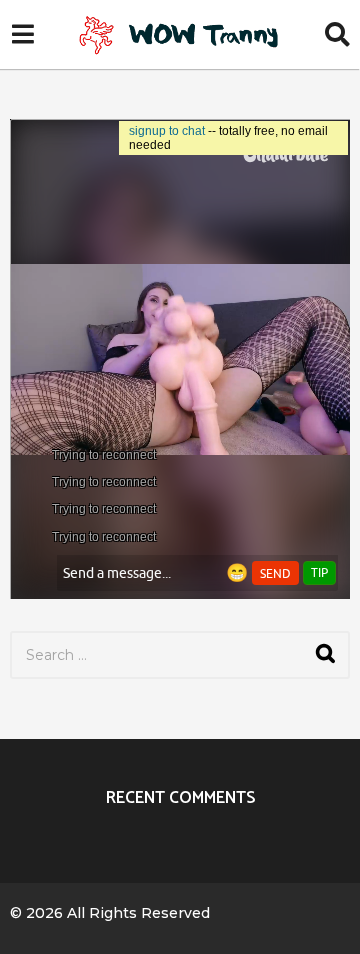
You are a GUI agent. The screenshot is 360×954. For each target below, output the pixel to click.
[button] (22, 35)
